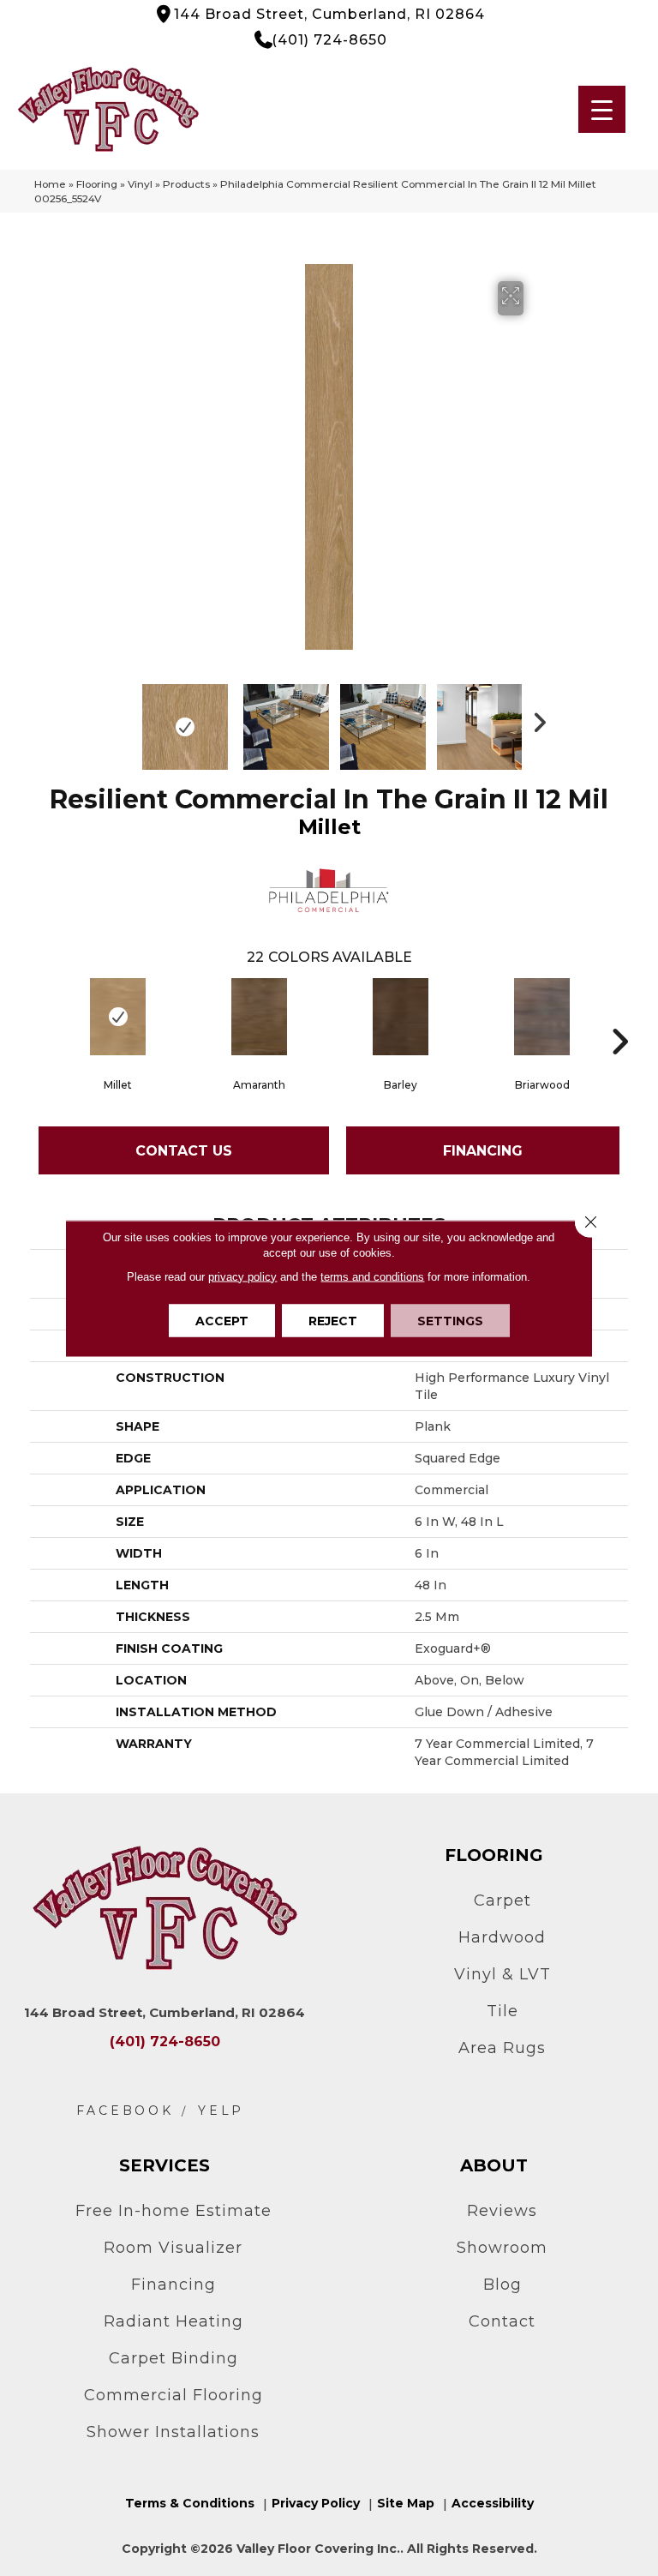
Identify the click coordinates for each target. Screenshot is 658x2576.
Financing (483, 1151)
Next (535, 718)
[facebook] (125, 2111)
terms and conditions (372, 1276)
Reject (333, 1320)
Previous (123, 718)
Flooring (97, 184)
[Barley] (401, 1017)
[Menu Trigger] (602, 109)
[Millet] (118, 1017)
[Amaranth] (259, 1017)
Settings (450, 1320)
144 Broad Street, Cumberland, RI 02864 (329, 14)
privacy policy (242, 1276)
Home (50, 184)
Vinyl (140, 184)
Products (186, 184)
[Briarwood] (542, 1017)
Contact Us (184, 1151)
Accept (222, 1320)
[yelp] (221, 2111)
